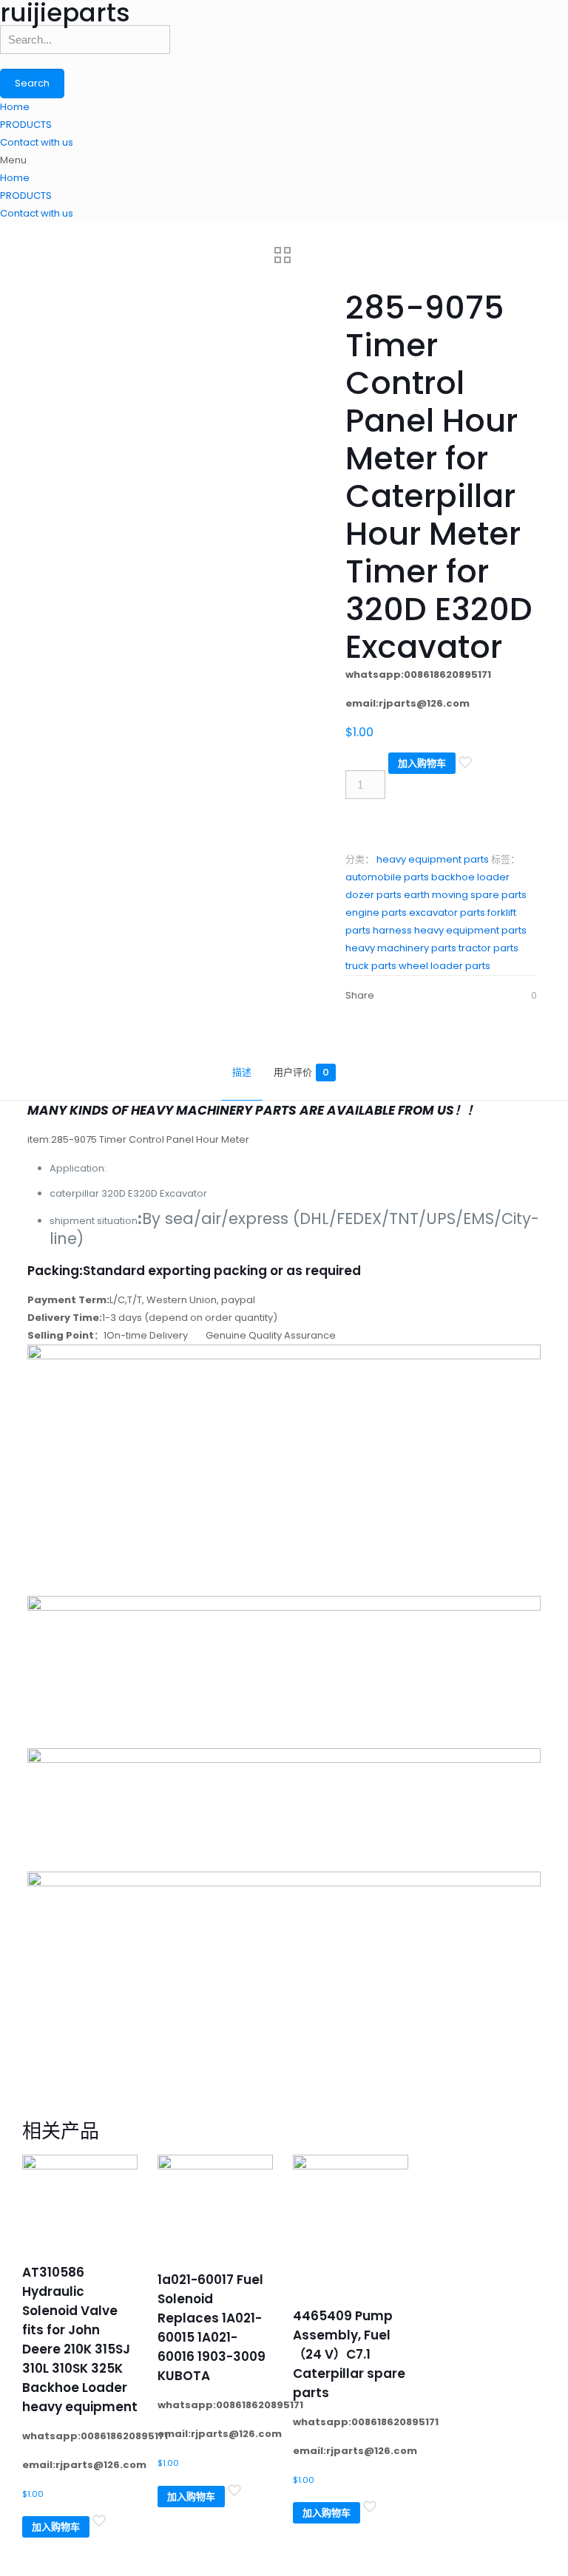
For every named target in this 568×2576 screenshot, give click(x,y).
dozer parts (373, 895)
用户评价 (301, 1072)
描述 (242, 1072)
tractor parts (488, 948)
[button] (284, 160)
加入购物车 (422, 763)
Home (15, 107)
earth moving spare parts (465, 895)
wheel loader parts (444, 966)
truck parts (371, 966)
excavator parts (447, 913)
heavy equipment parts (433, 859)
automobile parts (387, 877)
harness (392, 930)
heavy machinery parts (401, 948)
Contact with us (37, 142)
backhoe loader (470, 877)
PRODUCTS (26, 125)
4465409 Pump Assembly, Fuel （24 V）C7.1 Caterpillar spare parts (349, 2354)
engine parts (376, 913)
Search (32, 83)
